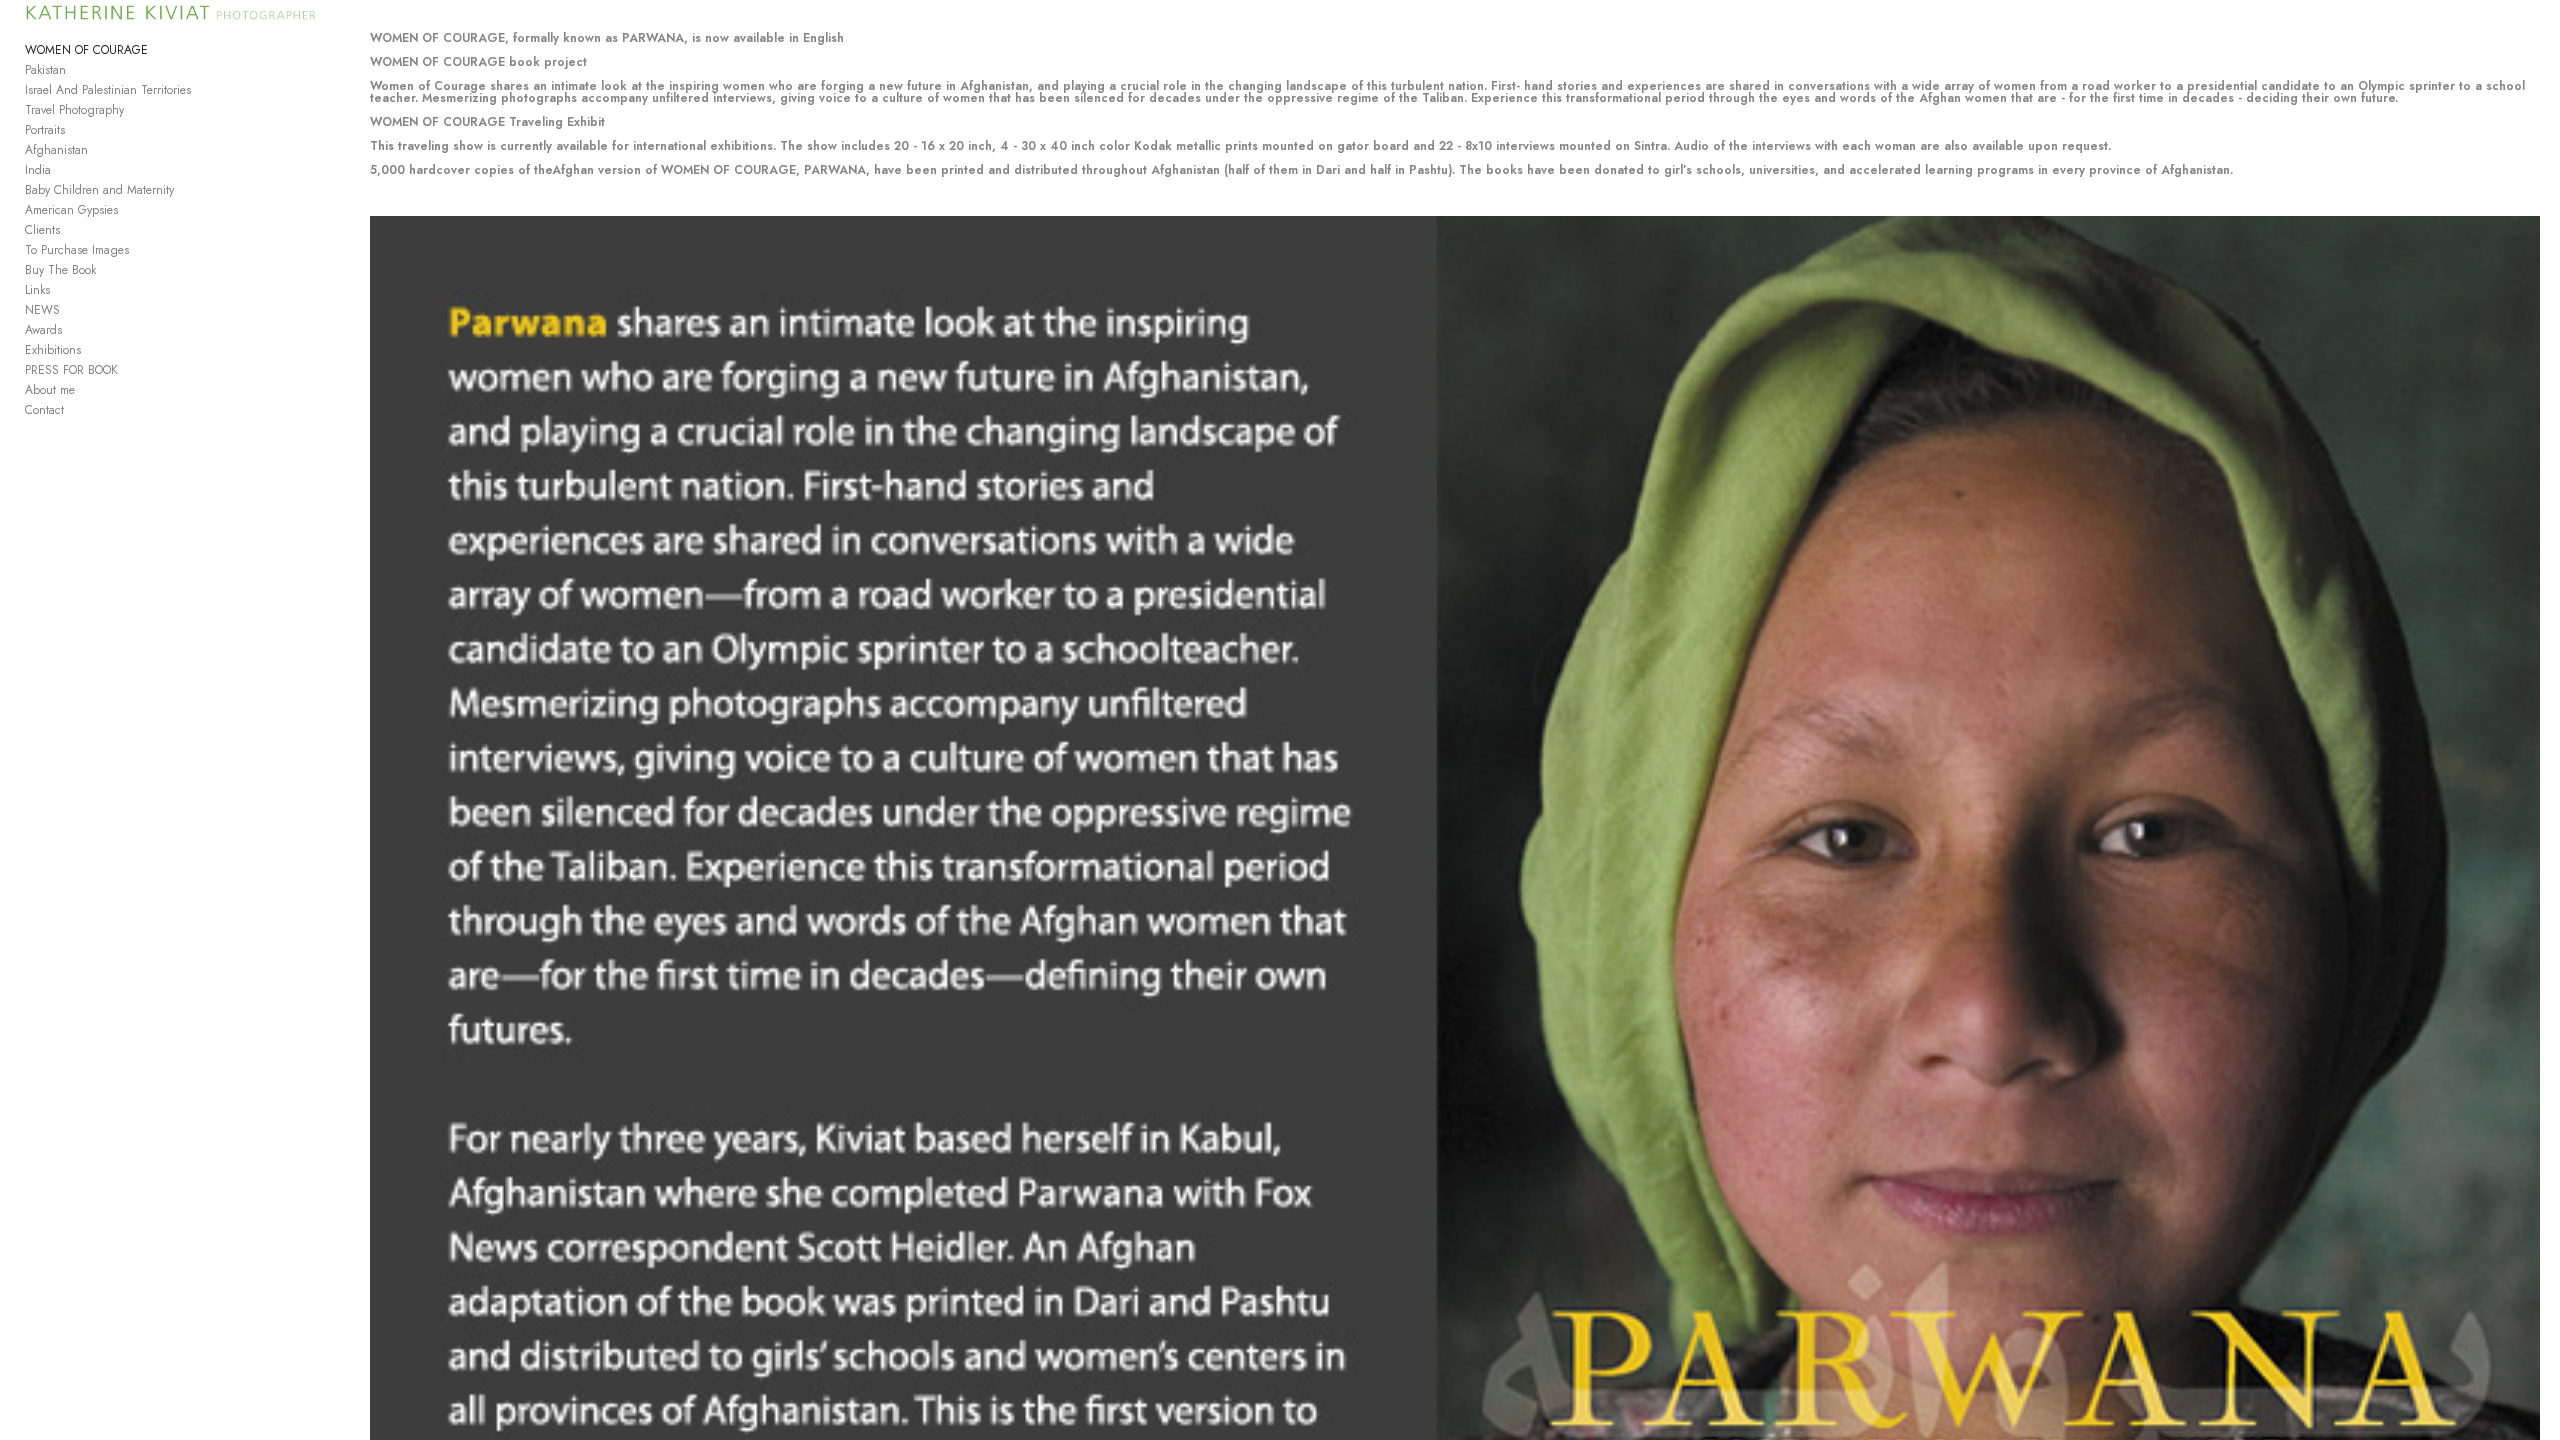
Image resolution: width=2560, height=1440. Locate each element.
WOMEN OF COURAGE (86, 50)
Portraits (45, 130)
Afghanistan (56, 150)
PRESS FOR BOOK (71, 370)
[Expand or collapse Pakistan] (79, 70)
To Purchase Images (77, 250)
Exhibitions (53, 350)
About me (50, 390)
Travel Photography (74, 110)
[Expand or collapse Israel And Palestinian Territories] (204, 90)
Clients (42, 230)
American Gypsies (71, 210)
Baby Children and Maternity (99, 190)
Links (37, 290)
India (38, 170)
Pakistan (45, 70)
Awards (43, 330)
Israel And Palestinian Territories (108, 90)
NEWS (42, 310)
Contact (44, 410)
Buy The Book (60, 270)
